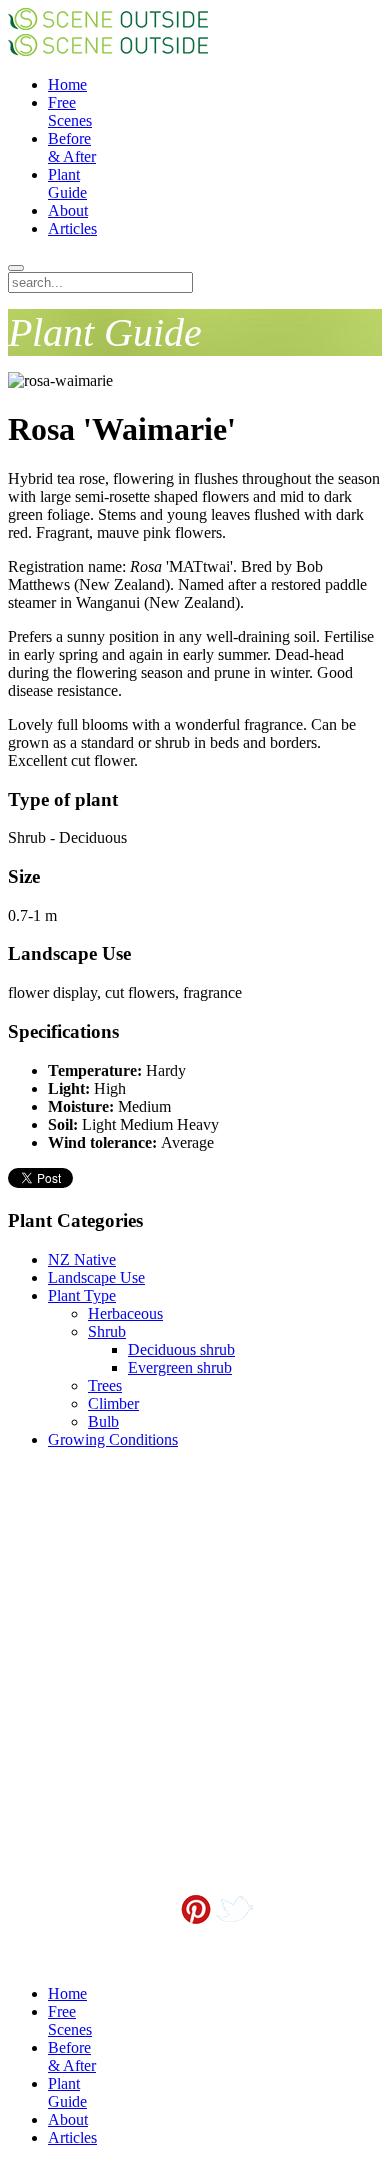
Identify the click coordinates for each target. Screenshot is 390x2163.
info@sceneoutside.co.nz (241, 1941)
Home (67, 84)
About (68, 210)
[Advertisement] (108, 1565)
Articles (72, 228)
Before (72, 147)
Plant (67, 183)
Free (70, 111)
